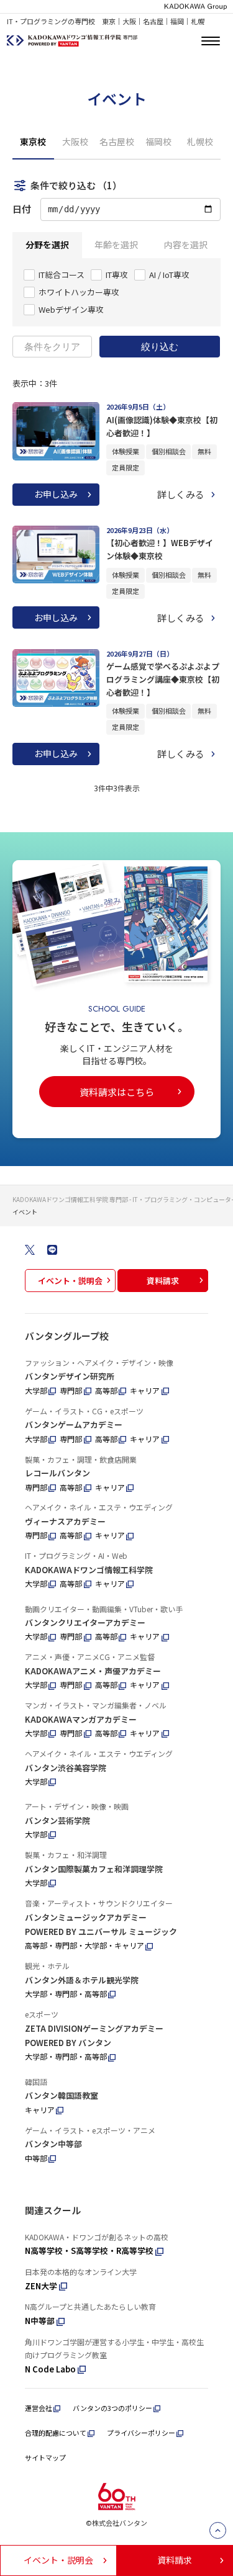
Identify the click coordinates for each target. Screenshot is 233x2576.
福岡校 (158, 141)
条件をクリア (52, 347)
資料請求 (163, 1281)
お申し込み (56, 494)
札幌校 (200, 141)
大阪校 (75, 141)
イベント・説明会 (70, 1281)
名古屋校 (117, 141)
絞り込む (160, 347)
